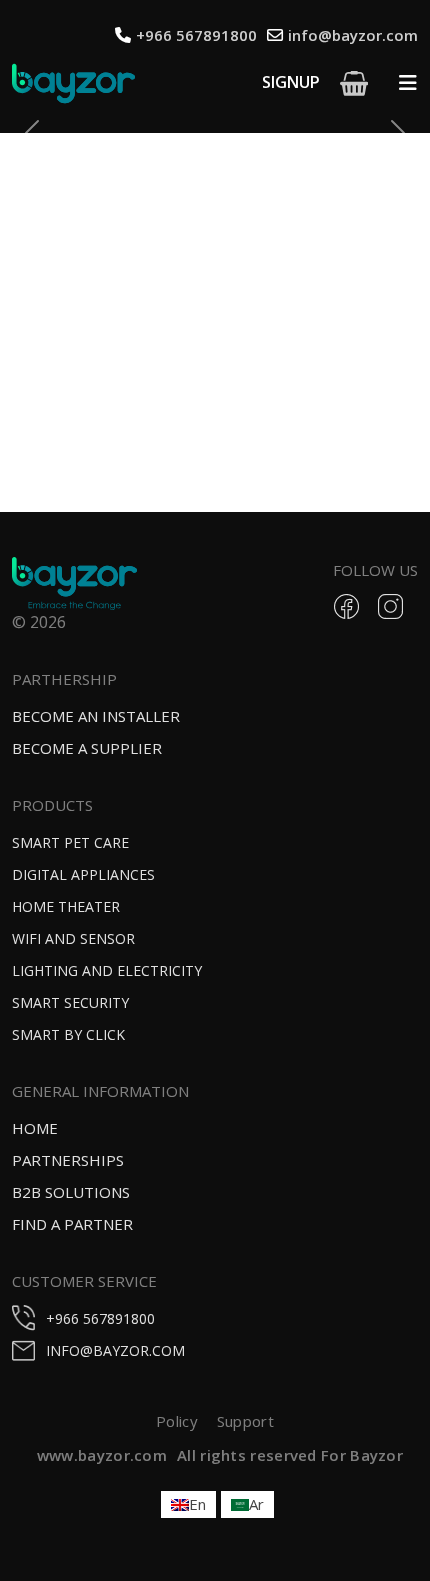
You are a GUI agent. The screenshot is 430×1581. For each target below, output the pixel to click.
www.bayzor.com (102, 1455)
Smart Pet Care (70, 842)
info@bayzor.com (353, 35)
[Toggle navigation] (408, 83)
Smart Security (70, 1002)
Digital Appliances (83, 874)
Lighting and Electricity (107, 970)
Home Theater (66, 906)
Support (245, 1421)
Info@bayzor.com (115, 1350)
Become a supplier (87, 748)
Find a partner (72, 1224)
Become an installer (96, 716)
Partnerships (68, 1160)
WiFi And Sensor (73, 938)
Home (35, 1128)
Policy (177, 1421)
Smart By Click (68, 1034)
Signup (291, 82)
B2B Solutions (71, 1192)
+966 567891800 (196, 35)
